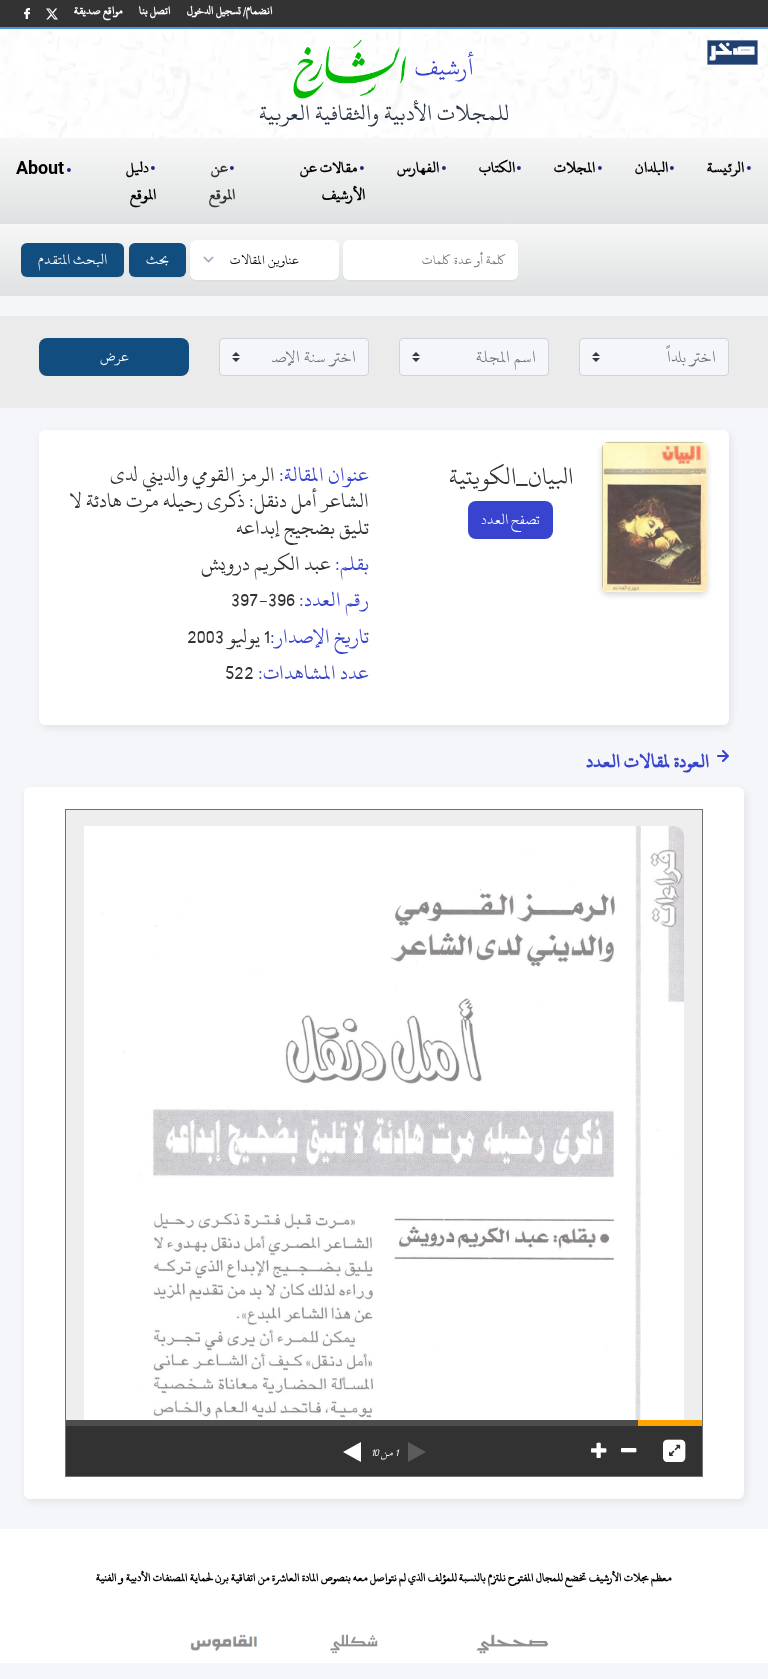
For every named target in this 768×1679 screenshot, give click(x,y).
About (40, 169)
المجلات (574, 167)
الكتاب (497, 167)
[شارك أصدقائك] (27, 13)
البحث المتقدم (72, 259)
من (384, 1453)
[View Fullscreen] (674, 1451)
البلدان (651, 167)
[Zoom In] (598, 1451)
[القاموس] (226, 1648)
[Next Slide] (352, 1445)
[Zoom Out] (628, 1451)
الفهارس (418, 167)
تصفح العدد (510, 519)
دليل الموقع (141, 181)
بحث (157, 259)
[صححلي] (512, 1648)
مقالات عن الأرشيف (332, 181)
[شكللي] (354, 1648)
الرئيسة (725, 167)
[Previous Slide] (417, 1445)
